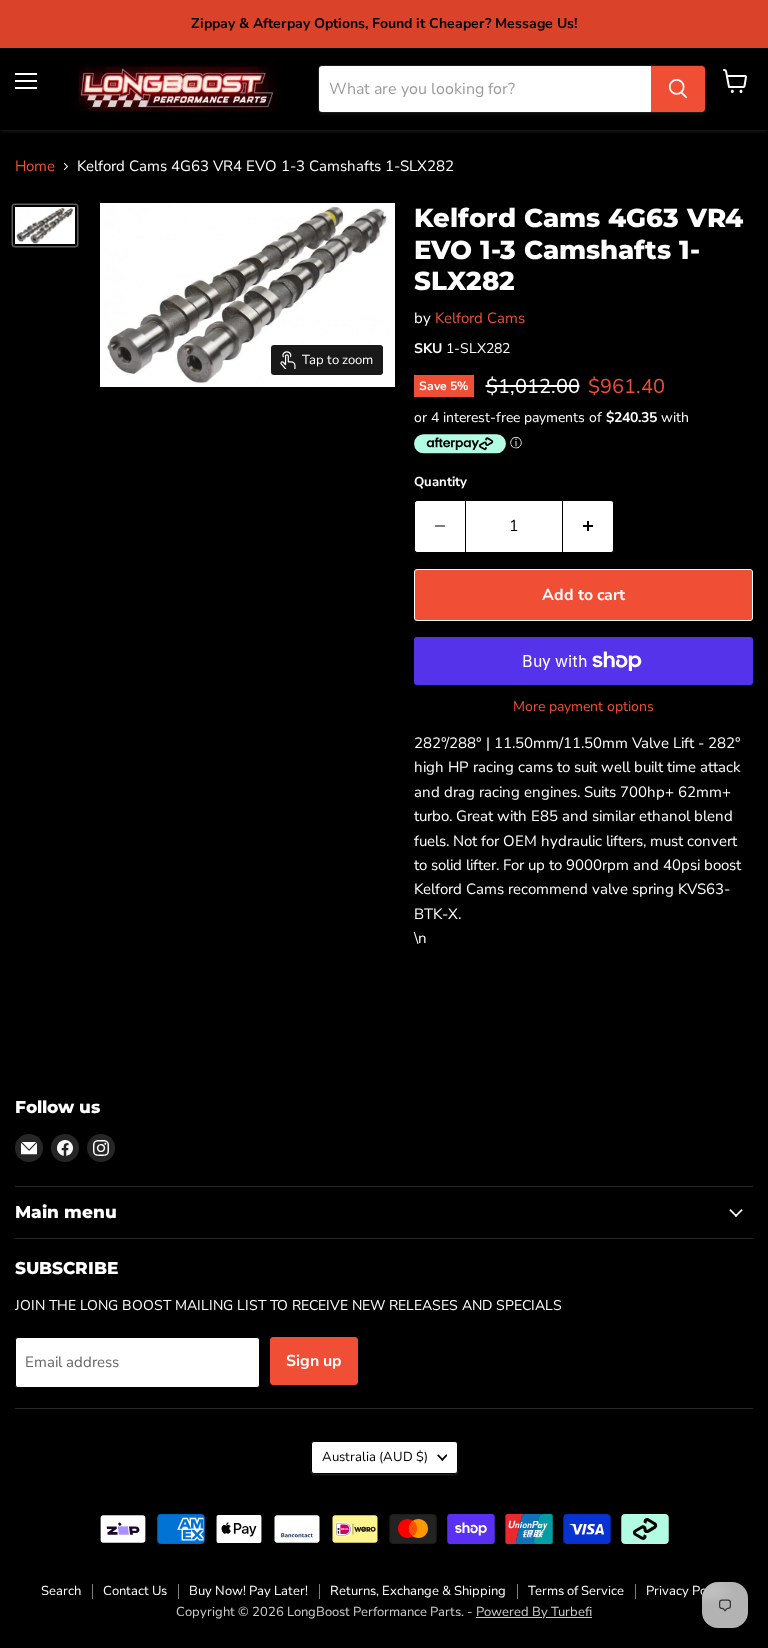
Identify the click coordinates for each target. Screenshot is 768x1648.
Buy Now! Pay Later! (248, 1591)
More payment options (583, 707)
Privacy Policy (686, 1591)
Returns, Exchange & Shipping (418, 1591)
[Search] (678, 89)
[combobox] (485, 89)
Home (35, 166)
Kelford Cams (480, 318)
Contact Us (135, 1591)
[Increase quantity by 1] (588, 526)
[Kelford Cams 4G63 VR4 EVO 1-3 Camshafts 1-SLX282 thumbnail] (45, 225)
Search (61, 1591)
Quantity (440, 482)
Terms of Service (576, 1591)
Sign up (314, 1361)
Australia (375, 1457)
